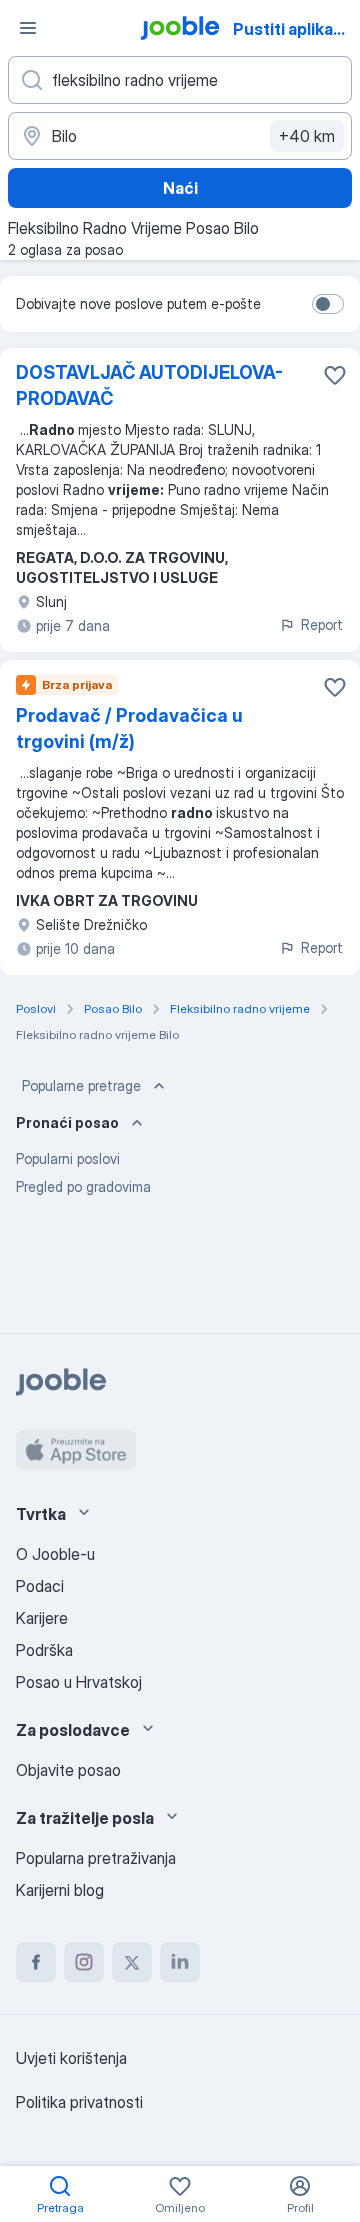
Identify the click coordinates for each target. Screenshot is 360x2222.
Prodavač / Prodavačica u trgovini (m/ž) (129, 728)
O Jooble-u (55, 1554)
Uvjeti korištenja (71, 2058)
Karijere (42, 1618)
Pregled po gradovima (83, 1186)
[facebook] (36, 1962)
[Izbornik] (28, 28)
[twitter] (132, 1962)
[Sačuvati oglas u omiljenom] (335, 375)
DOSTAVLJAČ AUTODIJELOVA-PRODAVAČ (149, 385)
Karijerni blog (60, 1890)
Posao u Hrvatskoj (79, 1682)
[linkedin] (180, 1962)
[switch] (328, 304)
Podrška (44, 1650)
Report (322, 624)
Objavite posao (68, 1770)
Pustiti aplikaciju (294, 29)
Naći (180, 188)
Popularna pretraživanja (96, 1858)
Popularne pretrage (81, 1085)
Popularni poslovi (68, 1158)
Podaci (40, 1586)
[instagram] (84, 1962)
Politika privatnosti (79, 2102)
